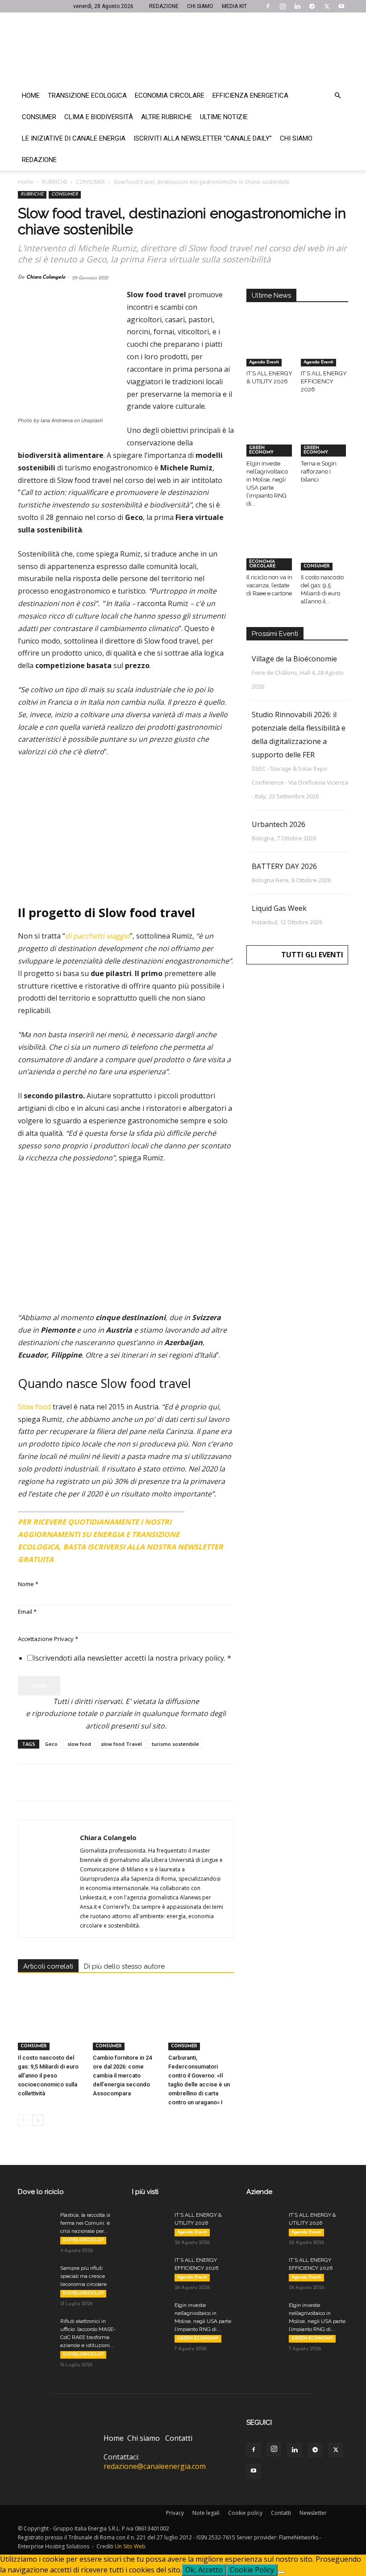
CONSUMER (90, 182)
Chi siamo (296, 138)
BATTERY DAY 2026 (284, 866)
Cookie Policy (252, 2570)
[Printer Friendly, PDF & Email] (209, 1518)
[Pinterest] (68, 1782)
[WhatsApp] (88, 1782)
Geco (51, 1744)
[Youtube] (341, 6)
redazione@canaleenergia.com (155, 2466)
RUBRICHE (55, 182)
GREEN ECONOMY (261, 450)
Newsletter (313, 2513)
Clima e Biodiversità (99, 117)
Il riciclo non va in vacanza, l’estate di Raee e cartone (269, 585)
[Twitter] (327, 6)
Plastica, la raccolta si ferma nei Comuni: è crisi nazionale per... (85, 2223)
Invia (39, 1686)
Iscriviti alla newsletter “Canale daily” (203, 138)
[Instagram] (283, 6)
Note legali (206, 2513)
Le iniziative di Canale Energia (74, 138)
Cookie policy (245, 2513)
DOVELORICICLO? (83, 2240)
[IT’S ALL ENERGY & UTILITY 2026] (270, 350)
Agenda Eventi (264, 362)
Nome (28, 1584)
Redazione (39, 160)
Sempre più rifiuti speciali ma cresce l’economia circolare (83, 2276)
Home (31, 96)
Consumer (39, 117)
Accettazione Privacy (48, 1639)
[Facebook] (268, 6)
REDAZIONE (164, 6)
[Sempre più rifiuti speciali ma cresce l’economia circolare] (36, 2277)
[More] (171, 1782)
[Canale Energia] (183, 49)
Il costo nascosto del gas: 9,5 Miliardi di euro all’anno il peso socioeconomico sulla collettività (48, 2075)
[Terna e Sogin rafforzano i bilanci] (325, 440)
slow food (79, 1744)
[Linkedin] (297, 6)
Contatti (179, 2438)
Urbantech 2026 (279, 824)
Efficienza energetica (250, 96)
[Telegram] (312, 6)
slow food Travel (121, 1744)
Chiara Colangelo (46, 277)
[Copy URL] (150, 1782)
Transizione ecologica (87, 96)
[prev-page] (23, 2120)
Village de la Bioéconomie (294, 659)
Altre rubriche (166, 117)
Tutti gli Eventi (312, 955)
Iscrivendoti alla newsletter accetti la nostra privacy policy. (132, 1658)
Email (27, 1612)
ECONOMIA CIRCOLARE (262, 564)
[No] (281, 2572)
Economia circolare (170, 96)
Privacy (175, 2513)
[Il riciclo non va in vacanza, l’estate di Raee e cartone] (270, 554)
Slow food (34, 1407)
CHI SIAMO (200, 6)
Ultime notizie (224, 117)
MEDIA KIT (234, 6)
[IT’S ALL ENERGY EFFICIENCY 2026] (325, 350)
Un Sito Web (130, 2546)
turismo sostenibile (175, 1744)
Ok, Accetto (204, 2570)
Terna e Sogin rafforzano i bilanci (319, 472)
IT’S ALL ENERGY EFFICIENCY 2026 (324, 381)
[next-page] (38, 2120)
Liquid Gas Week (279, 908)
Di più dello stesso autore (124, 1966)
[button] (337, 96)
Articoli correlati (48, 1966)
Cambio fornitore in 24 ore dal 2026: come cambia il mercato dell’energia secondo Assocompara (122, 2075)
